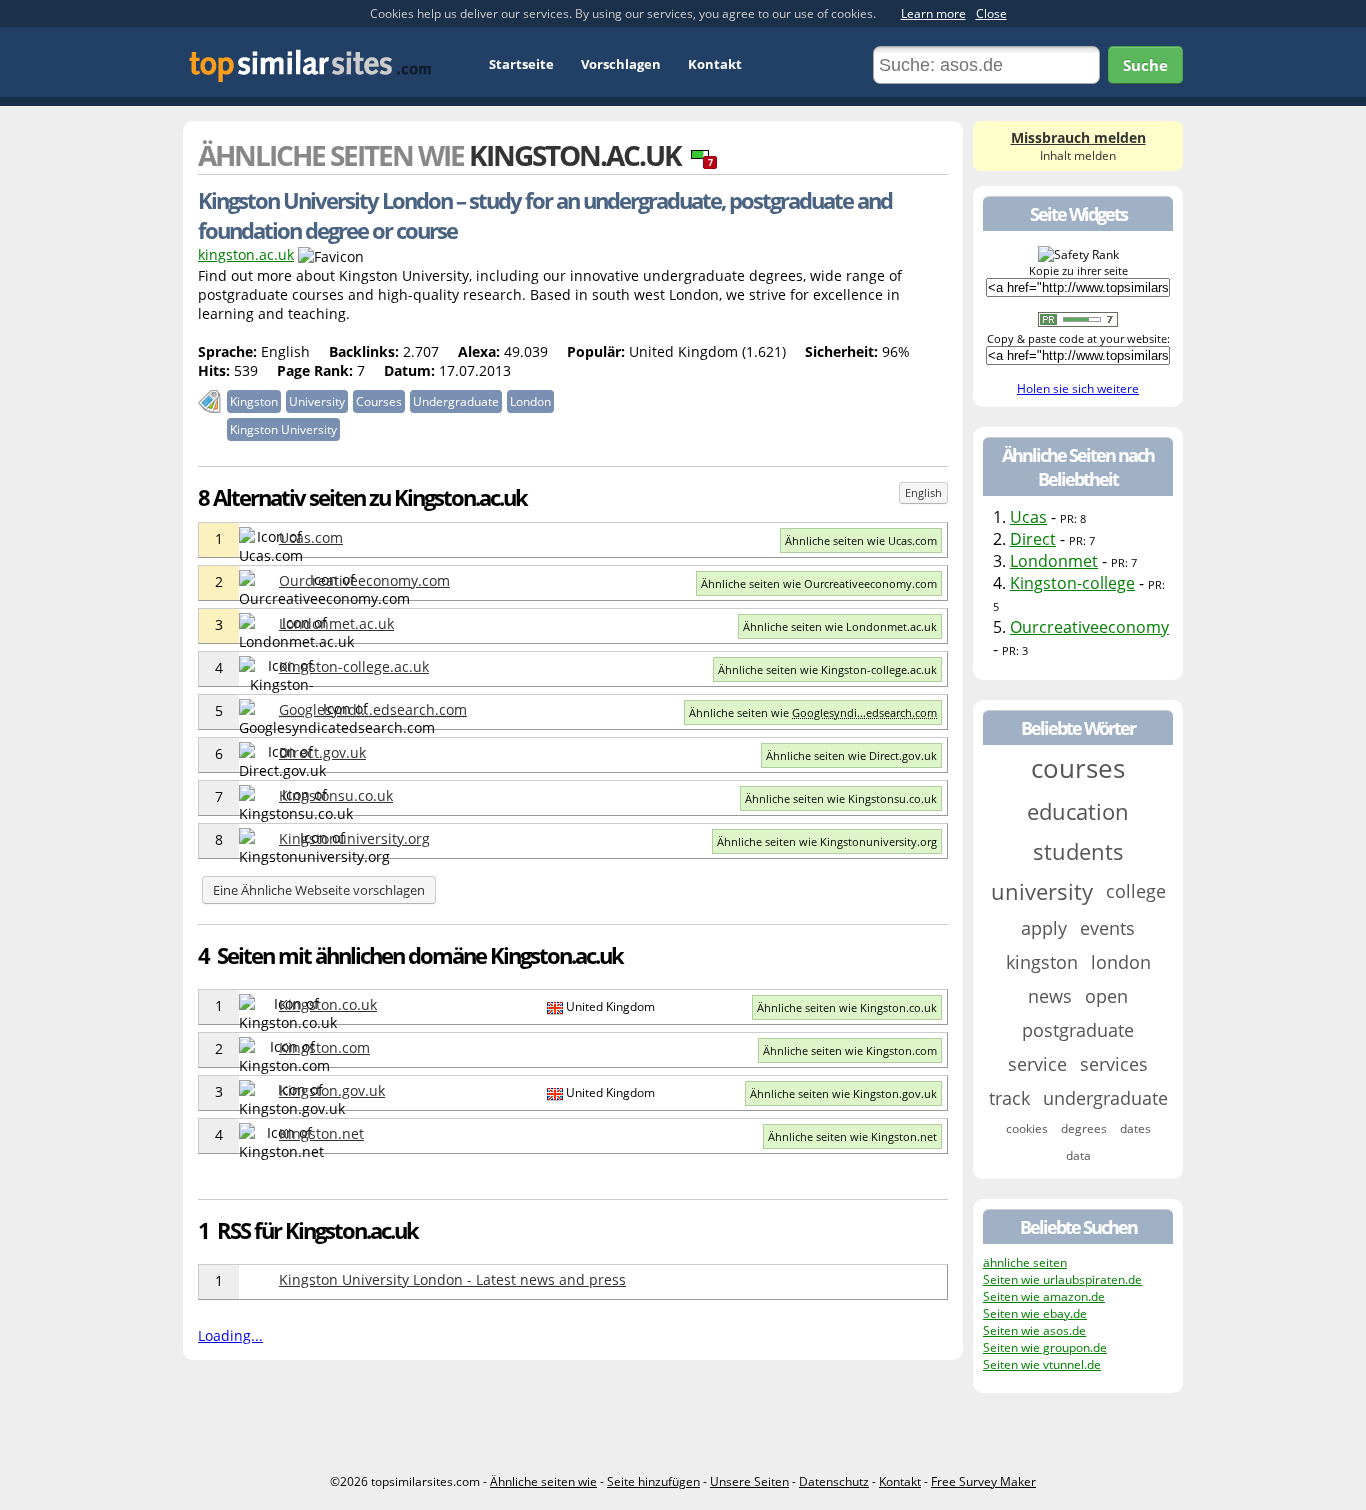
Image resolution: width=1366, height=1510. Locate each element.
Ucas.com (311, 537)
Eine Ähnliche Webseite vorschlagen (319, 890)
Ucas (1028, 517)
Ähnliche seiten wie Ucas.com (861, 540)
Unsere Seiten (749, 1481)
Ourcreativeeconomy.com (364, 580)
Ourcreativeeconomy (1089, 627)
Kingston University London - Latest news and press (452, 1279)
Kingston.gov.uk (332, 1090)
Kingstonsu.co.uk (336, 795)
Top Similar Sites (310, 65)
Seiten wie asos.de (1034, 1330)
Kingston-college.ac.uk (354, 666)
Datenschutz (834, 1481)
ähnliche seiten (1025, 1262)
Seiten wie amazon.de (1044, 1296)
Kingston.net (321, 1133)
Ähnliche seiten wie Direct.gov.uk (851, 755)
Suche (1145, 65)
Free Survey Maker (983, 1481)
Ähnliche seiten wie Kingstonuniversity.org (827, 841)
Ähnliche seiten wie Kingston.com (850, 1050)
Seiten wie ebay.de (1035, 1313)
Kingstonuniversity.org (354, 838)
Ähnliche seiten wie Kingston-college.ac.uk (827, 669)
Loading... (230, 1335)
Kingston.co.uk (328, 1004)
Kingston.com (324, 1047)
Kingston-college (1072, 583)
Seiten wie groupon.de (1045, 1347)
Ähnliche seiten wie (813, 712)
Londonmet (1054, 561)
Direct (1033, 539)
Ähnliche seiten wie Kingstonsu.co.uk (841, 798)
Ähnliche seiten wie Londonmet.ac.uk (840, 626)
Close (991, 13)
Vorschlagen (621, 64)
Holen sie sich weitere (1078, 388)
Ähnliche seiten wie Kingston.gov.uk (843, 1093)
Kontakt (715, 64)
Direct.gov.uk (322, 752)
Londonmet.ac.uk (336, 623)
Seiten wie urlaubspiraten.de (1062, 1279)
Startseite (521, 64)
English (923, 492)
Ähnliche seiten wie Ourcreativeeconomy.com (819, 583)
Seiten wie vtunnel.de (1042, 1364)
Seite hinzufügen (653, 1481)
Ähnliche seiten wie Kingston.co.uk (847, 1007)
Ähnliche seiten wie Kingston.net (852, 1136)
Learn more (933, 13)
